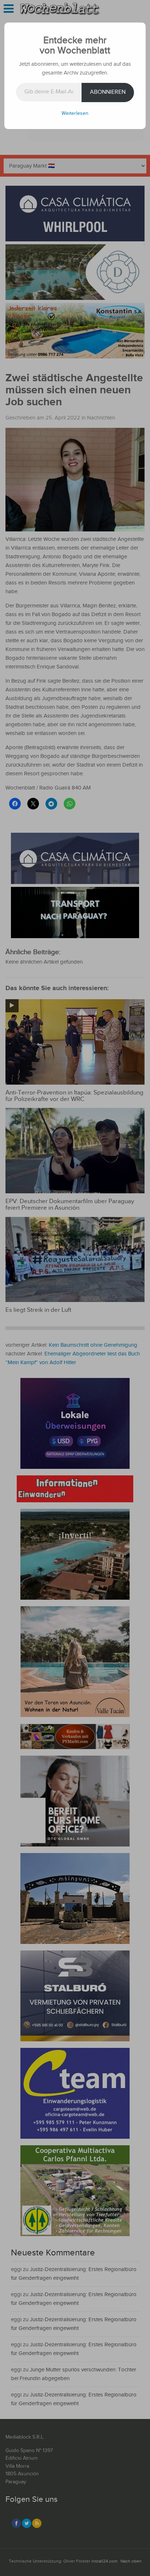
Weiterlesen (75, 113)
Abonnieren (108, 92)
